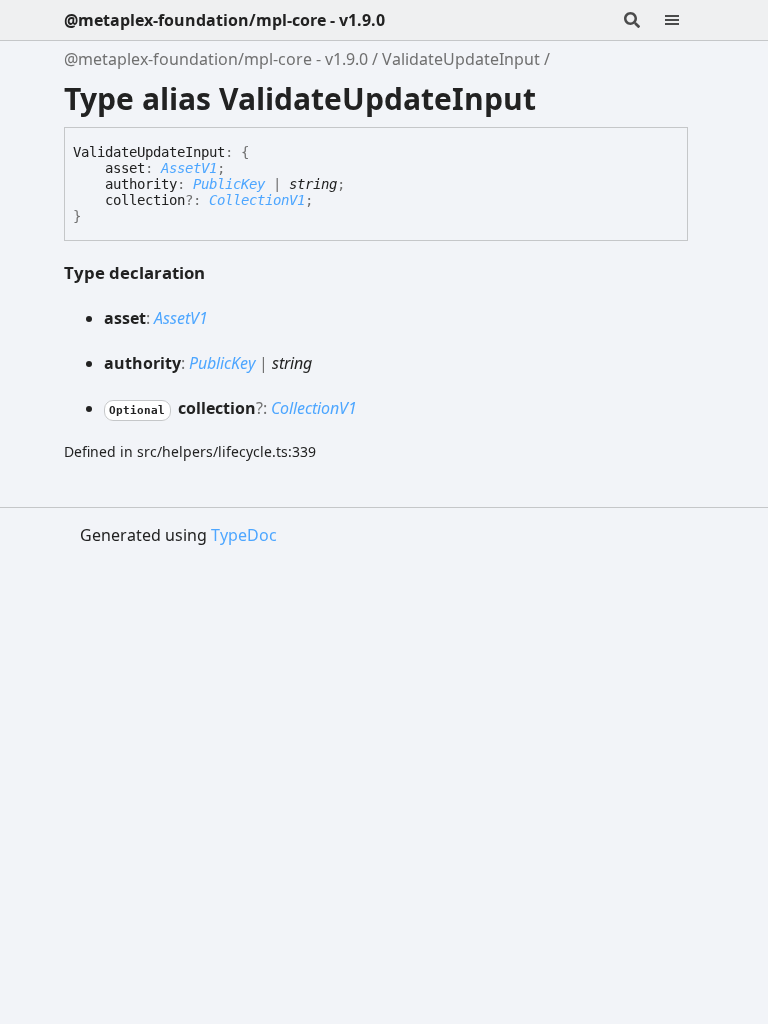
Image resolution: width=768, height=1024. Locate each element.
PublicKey (229, 184)
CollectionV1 (257, 200)
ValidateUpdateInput (461, 59)
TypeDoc (244, 535)
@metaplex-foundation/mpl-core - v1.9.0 (224, 20)
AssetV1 (189, 168)
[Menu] (684, 20)
